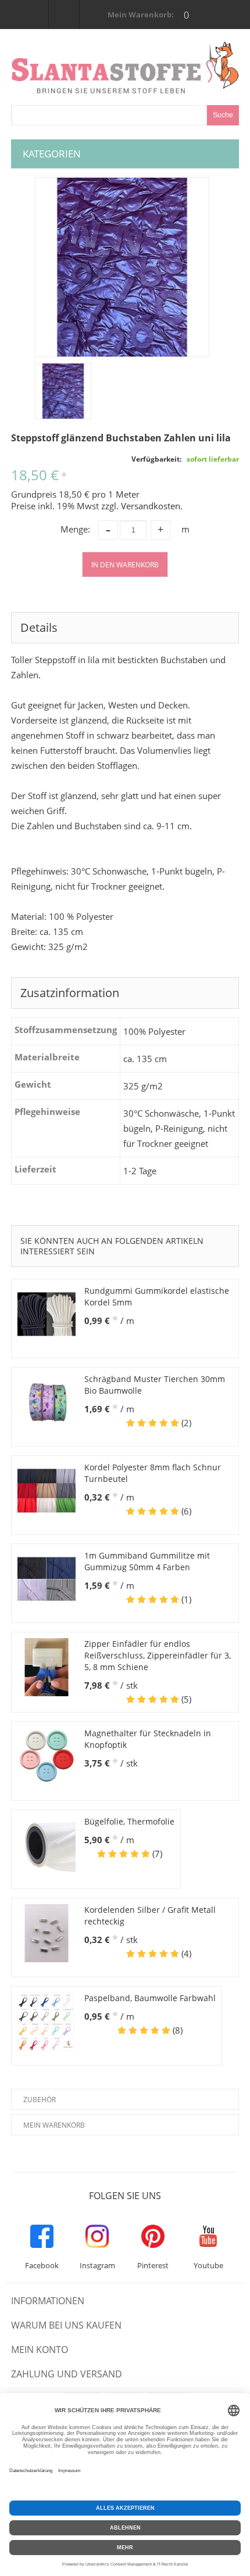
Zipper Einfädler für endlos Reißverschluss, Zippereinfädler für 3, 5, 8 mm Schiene (158, 1655)
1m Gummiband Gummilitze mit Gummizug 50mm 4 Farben (147, 1561)
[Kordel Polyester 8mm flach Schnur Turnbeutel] (47, 1491)
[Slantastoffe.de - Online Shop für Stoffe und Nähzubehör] (125, 67)
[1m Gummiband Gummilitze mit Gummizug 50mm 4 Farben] (47, 1579)
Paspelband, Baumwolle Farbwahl (150, 1998)
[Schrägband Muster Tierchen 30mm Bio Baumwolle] (47, 1402)
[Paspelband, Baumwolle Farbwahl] (47, 2021)
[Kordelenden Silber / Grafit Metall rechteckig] (47, 1933)
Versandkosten (151, 506)
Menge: (75, 529)
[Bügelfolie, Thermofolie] (47, 1845)
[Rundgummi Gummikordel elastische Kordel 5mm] (47, 1314)
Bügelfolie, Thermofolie (129, 1821)
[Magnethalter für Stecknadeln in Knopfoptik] (47, 1757)
